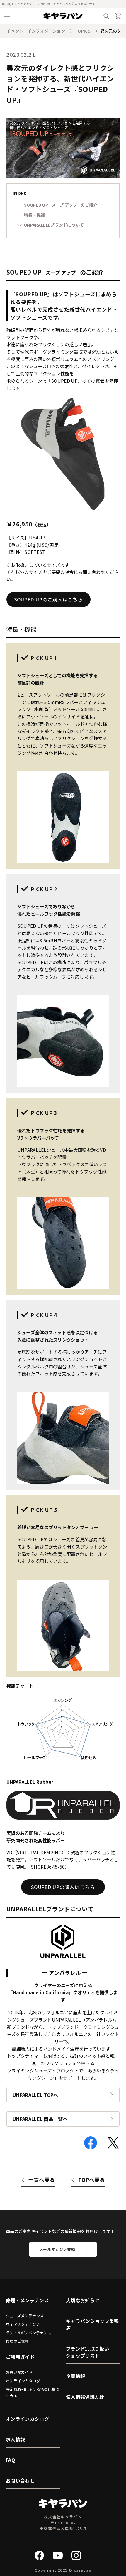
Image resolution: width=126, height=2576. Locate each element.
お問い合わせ (20, 2480)
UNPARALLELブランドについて (54, 225)
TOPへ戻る (92, 2180)
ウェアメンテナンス (23, 2324)
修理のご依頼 (17, 2341)
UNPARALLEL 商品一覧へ (40, 2119)
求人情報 (15, 2439)
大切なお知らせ (83, 2300)
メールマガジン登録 (57, 2249)
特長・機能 (35, 215)
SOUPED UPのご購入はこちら (48, 599)
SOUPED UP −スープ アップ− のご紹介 (61, 205)
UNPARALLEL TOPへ (35, 2095)
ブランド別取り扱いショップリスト (87, 2352)
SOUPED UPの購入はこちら (63, 1887)
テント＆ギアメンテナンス (29, 2333)
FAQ (10, 2460)
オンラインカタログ (23, 2381)
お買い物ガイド (19, 2372)
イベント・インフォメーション (36, 31)
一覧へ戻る (42, 2180)
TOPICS (83, 31)
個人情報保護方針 (85, 2397)
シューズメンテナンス (25, 2316)
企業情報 (75, 2376)
